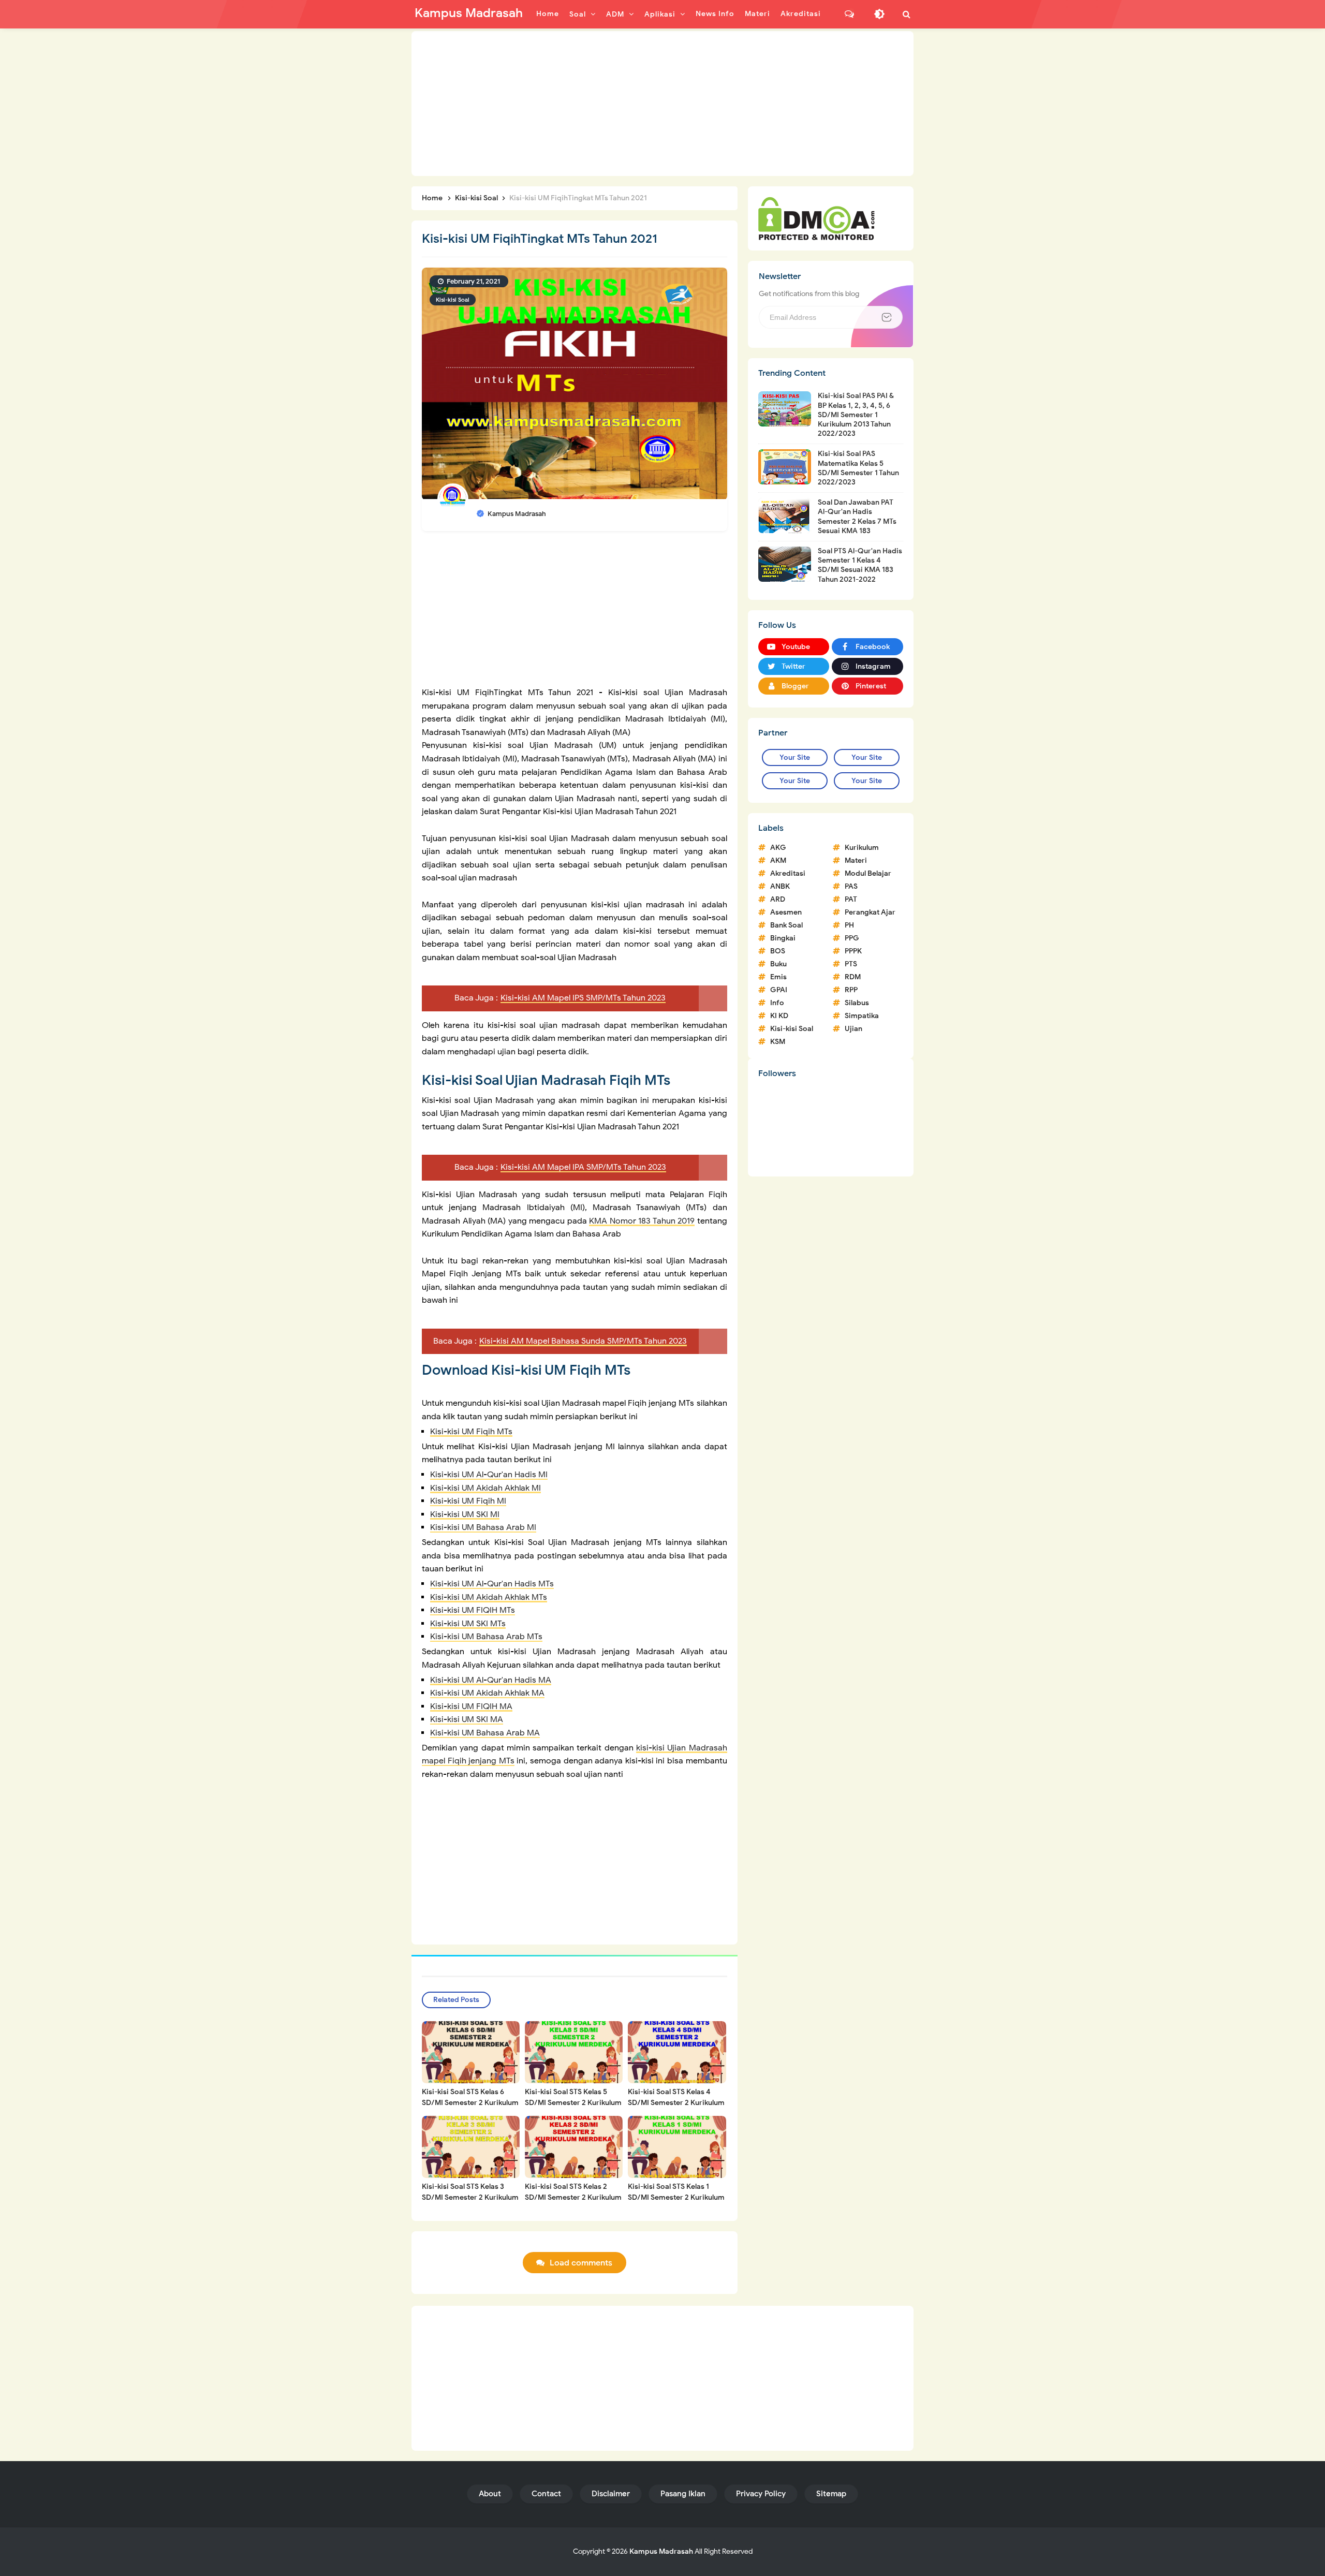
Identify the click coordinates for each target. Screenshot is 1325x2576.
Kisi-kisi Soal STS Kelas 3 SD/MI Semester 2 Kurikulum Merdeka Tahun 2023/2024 (470, 2197)
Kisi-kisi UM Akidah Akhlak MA (487, 1693)
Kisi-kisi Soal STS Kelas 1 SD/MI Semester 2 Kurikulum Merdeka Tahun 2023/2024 (676, 2197)
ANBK (780, 886)
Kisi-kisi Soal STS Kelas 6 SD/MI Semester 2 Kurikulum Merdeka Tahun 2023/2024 (470, 2103)
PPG (852, 938)
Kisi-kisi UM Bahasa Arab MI (483, 1527)
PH (849, 925)
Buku (778, 964)
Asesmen (786, 912)
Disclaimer (611, 2494)
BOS (778, 951)
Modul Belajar (868, 873)
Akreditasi (788, 873)
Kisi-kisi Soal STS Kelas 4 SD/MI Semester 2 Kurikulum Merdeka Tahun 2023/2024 (676, 2103)
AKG (778, 848)
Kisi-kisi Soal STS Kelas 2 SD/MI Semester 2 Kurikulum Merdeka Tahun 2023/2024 (573, 2197)
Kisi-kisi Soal (453, 300)
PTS (851, 964)
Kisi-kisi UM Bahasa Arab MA (485, 1733)
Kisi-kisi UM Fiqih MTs (471, 1432)
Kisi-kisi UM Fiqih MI (468, 1501)
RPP (851, 990)
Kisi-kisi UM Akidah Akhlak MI (485, 1488)
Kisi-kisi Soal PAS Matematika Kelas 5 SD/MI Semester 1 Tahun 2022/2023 (858, 468)
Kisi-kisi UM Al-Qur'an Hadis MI (489, 1475)
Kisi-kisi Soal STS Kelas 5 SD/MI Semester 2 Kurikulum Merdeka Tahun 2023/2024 (573, 2103)
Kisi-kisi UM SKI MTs (468, 1624)
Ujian (853, 1029)
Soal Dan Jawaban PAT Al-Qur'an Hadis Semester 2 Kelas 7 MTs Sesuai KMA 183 (857, 517)
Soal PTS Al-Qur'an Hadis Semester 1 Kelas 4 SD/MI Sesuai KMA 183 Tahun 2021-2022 (860, 565)
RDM (853, 977)
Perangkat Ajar (870, 912)
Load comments (581, 2263)
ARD (778, 899)
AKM (778, 860)
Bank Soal (786, 925)
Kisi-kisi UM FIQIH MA (471, 1706)
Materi (856, 860)
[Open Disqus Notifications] (849, 14)
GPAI (779, 990)
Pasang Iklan (683, 2494)
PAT (851, 899)
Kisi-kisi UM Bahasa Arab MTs (486, 1637)
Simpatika (862, 1016)
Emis (778, 977)
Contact (546, 2494)
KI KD (779, 1016)
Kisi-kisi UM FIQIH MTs (473, 1610)
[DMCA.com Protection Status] (816, 218)
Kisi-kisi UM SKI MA (467, 1719)
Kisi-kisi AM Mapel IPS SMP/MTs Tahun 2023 (583, 998)
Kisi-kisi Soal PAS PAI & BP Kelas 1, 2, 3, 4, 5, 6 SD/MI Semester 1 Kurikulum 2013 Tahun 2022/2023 (856, 415)
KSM (778, 1042)
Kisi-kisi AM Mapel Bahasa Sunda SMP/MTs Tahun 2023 (583, 1341)
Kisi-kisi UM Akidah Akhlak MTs (489, 1597)
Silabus (857, 1003)
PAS (851, 886)
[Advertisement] (662, 104)
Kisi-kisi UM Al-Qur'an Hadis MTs (492, 1584)
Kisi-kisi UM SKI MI (465, 1514)
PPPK (853, 951)
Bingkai (783, 938)
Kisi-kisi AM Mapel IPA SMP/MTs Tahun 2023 (583, 1167)
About (490, 2494)
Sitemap (831, 2494)
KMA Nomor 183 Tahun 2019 (642, 1221)
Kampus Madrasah (661, 2551)
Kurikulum (862, 848)
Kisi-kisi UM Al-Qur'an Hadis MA (491, 1680)
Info (777, 1003)
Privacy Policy (761, 2494)
